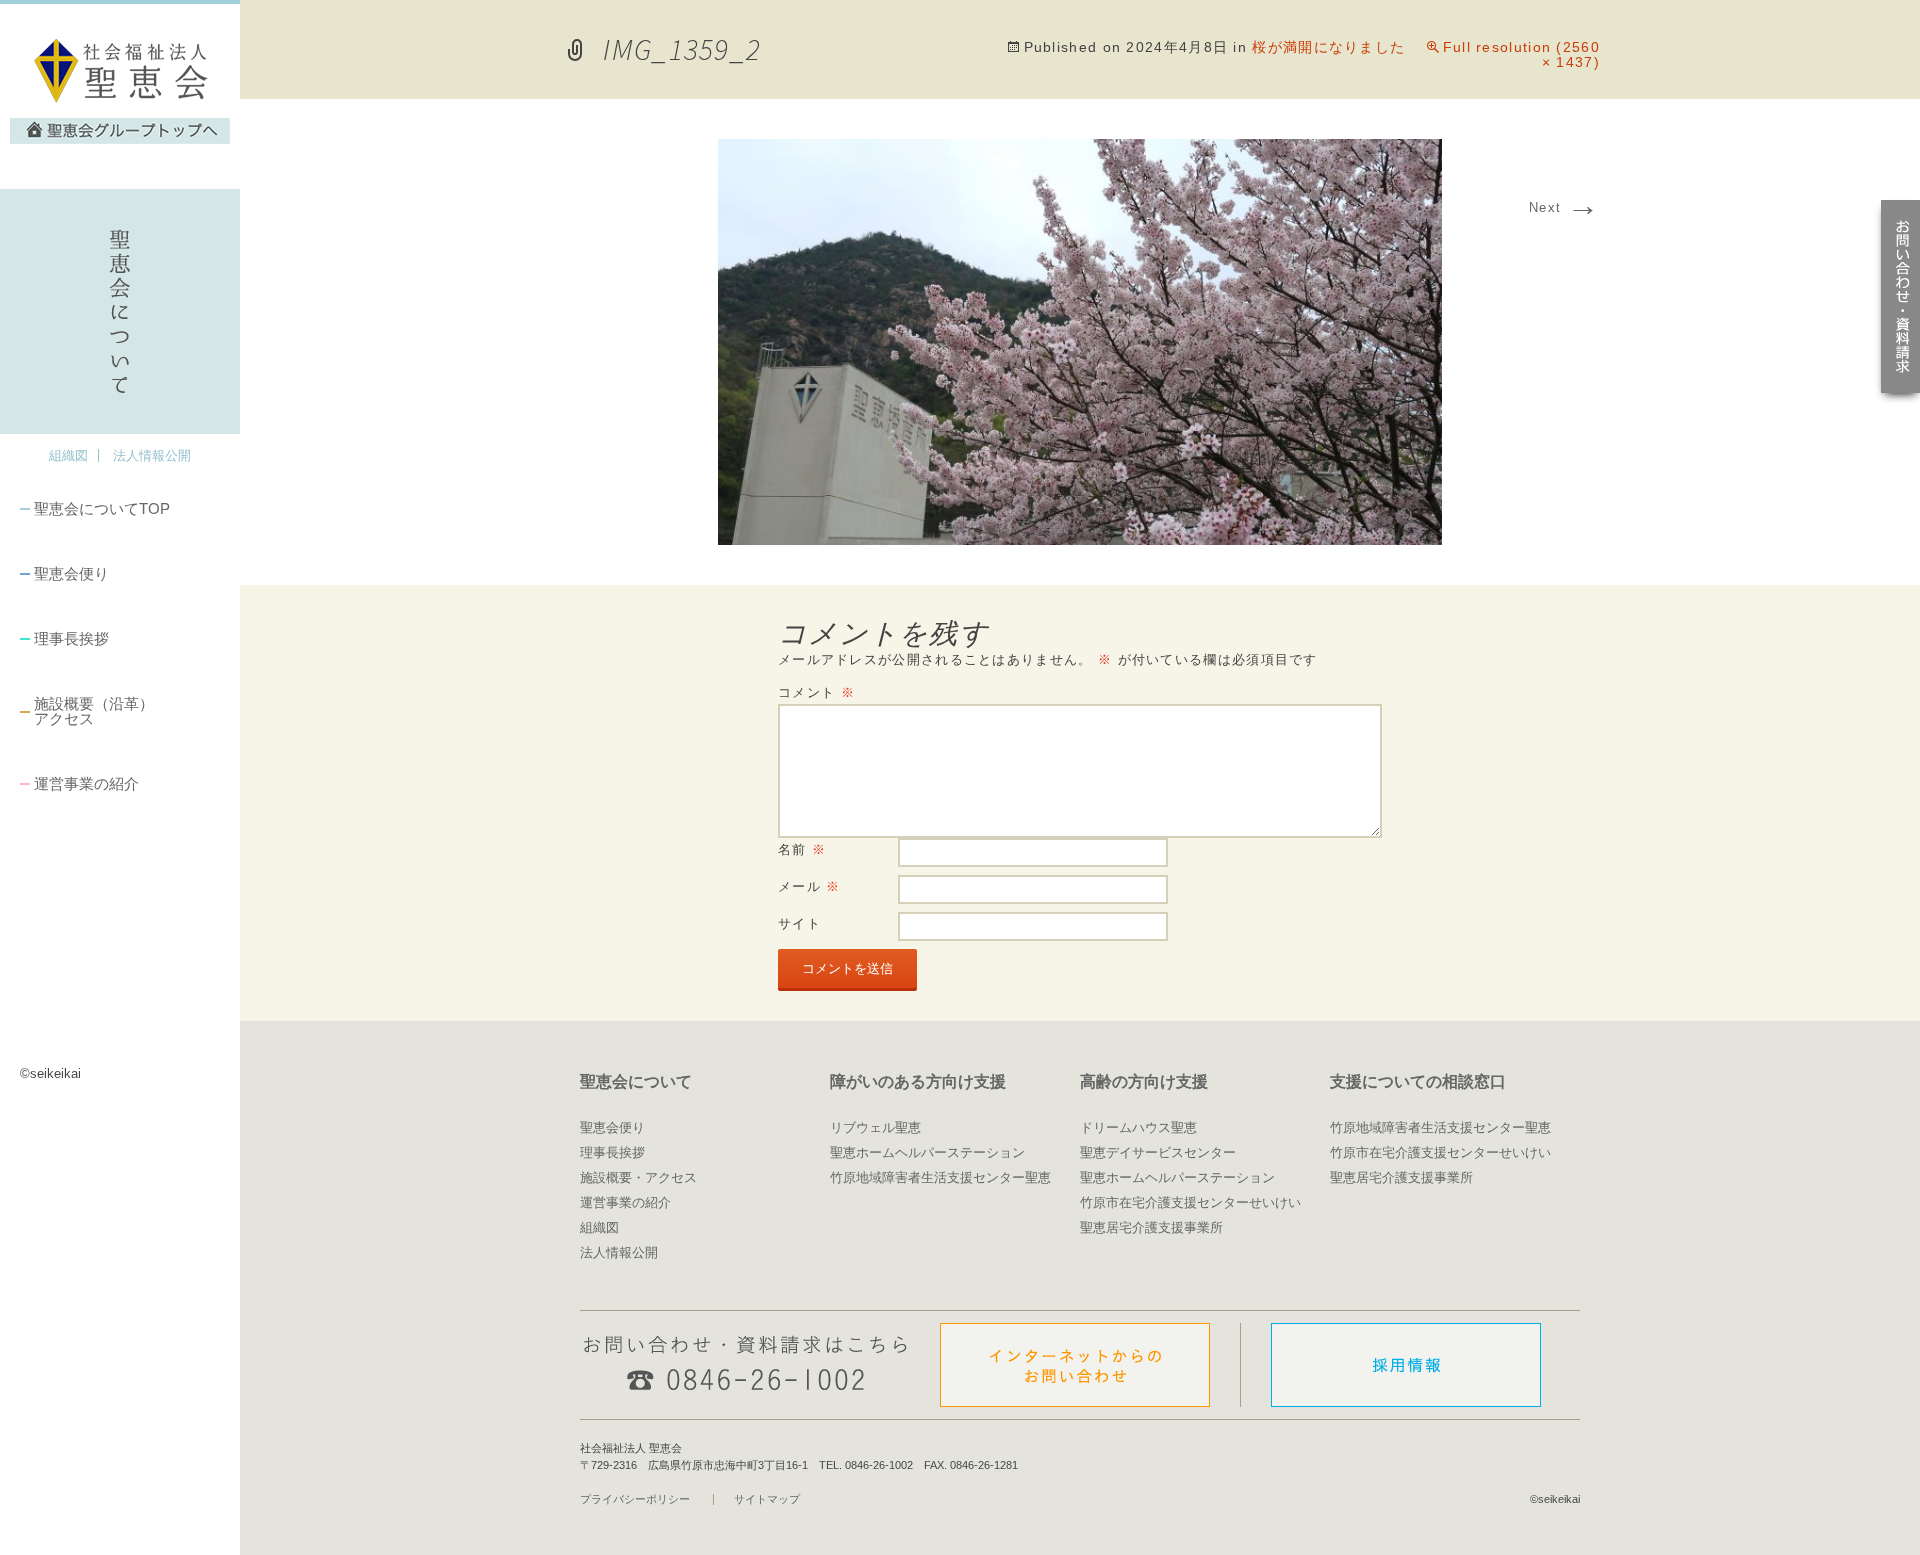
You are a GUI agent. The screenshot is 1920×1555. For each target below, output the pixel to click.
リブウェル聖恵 (875, 1127)
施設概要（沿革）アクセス (94, 711)
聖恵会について (636, 1081)
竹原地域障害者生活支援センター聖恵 (940, 1177)
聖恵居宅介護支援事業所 (1151, 1227)
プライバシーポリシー (635, 1499)
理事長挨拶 (71, 638)
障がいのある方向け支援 (918, 1081)
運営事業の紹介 (86, 783)
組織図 (68, 455)
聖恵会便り (71, 573)
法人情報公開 (152, 455)
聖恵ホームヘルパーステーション (927, 1152)
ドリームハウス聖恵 (1138, 1127)
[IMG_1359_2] (1080, 538)
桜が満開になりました (1328, 47)
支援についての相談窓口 (1418, 1081)
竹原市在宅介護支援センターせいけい (1190, 1202)
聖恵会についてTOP (102, 508)
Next (1564, 207)
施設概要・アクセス (638, 1177)
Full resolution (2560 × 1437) (1521, 54)
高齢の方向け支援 (1144, 1081)
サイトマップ (767, 1499)
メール (809, 886)
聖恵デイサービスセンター (1158, 1152)
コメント (816, 692)
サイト (799, 923)
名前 (802, 849)
